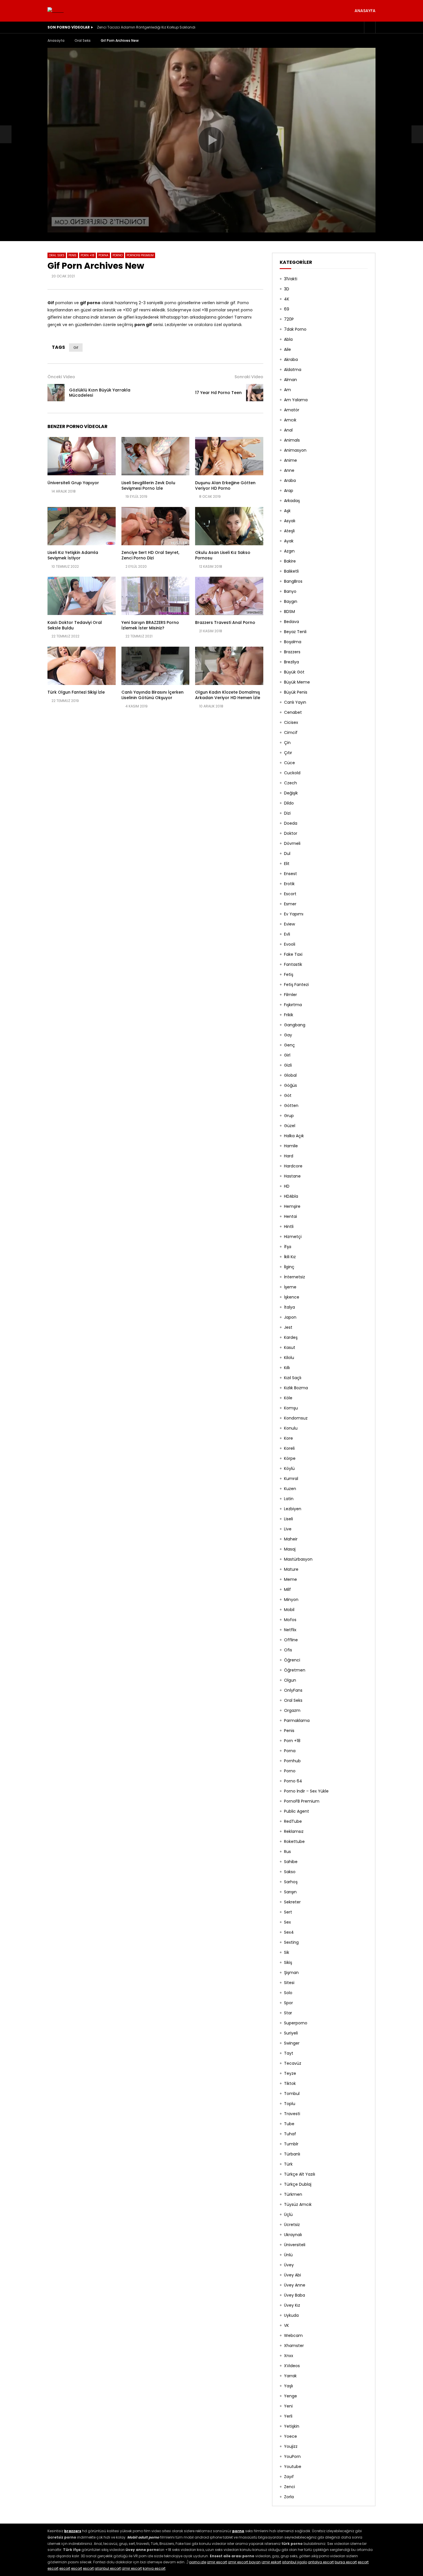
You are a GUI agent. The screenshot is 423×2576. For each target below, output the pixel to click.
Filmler (290, 995)
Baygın (291, 601)
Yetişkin (292, 2426)
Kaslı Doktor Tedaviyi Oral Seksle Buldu (75, 625)
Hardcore (293, 1166)
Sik (287, 1952)
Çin (287, 743)
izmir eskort (271, 2562)
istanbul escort (108, 2568)
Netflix (290, 1630)
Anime (290, 460)
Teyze (290, 2073)
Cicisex (291, 722)
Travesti (292, 2114)
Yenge (290, 2396)
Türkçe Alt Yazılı (300, 2174)
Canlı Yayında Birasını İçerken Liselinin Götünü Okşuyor (153, 695)
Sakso (290, 1872)
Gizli (288, 1065)
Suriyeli (291, 2033)
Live (288, 1529)
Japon (290, 1317)
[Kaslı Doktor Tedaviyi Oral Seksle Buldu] (82, 596)
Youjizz (291, 2446)
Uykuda (291, 2315)
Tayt (289, 2053)
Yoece (290, 2436)
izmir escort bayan (244, 2562)
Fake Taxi (293, 954)
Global (290, 1075)
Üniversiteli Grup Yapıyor (73, 483)
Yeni (288, 2406)
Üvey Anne (295, 2285)
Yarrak (290, 2376)
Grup (289, 1116)
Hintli (289, 1227)
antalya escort (321, 2562)
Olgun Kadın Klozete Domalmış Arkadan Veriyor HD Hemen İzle (228, 695)
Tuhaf (290, 2134)
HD (287, 1186)
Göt (288, 1095)
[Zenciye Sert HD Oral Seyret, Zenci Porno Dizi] (156, 526)
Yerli (288, 2416)
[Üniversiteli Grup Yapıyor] (82, 456)
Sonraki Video (249, 377)
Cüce (289, 763)
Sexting (291, 1942)
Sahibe (291, 1862)
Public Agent (297, 1811)
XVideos (292, 2366)
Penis (73, 255)
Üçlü (288, 2215)
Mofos (290, 1620)
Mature (291, 1569)
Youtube (293, 2467)
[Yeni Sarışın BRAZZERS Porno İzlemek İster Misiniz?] (156, 596)
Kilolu (289, 1358)
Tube (289, 2124)
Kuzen (290, 1489)
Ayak (289, 541)
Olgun (290, 1680)
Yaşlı (288, 2386)
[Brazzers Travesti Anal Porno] (229, 596)
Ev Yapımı (294, 914)
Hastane (292, 1176)
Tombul (292, 2094)
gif (76, 348)
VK (286, 2325)
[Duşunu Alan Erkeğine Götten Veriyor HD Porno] (229, 456)
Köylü (289, 1468)
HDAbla (291, 1196)
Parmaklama (297, 1721)
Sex (287, 1922)
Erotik (289, 884)
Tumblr (291, 2144)
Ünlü (288, 2255)
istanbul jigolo (295, 2562)
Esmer (290, 904)
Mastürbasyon (298, 1559)
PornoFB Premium (140, 255)
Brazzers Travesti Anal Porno (225, 622)
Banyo (290, 591)
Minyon (291, 1600)
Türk (288, 2164)
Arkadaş (292, 501)
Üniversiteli (295, 2245)
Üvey (289, 2265)
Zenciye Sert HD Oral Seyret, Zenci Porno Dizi (150, 555)
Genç (289, 1045)
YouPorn (292, 2456)
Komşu (291, 1408)
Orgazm (292, 1710)
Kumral (291, 1479)
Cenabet (293, 712)
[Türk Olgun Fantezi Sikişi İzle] (82, 666)
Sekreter (292, 1902)
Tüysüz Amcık (298, 2204)
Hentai (290, 1216)
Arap (289, 491)
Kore (288, 1438)
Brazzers (292, 652)
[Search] (370, 27)
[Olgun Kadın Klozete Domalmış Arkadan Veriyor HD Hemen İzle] (229, 666)
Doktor (291, 833)
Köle (288, 1398)
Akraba (291, 359)
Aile (287, 349)
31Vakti (291, 279)
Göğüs (290, 1085)
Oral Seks (83, 40)
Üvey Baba (295, 2295)
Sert (288, 1912)
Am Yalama (296, 400)
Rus (287, 1852)
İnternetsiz (295, 1277)
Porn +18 (87, 255)
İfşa (288, 1247)
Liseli (288, 1519)
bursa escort (346, 2562)
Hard (289, 1156)
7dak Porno (295, 329)
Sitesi (289, 1983)
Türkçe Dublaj (298, 2184)
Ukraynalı (293, 2235)
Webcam (293, 2335)
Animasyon (295, 450)
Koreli (289, 1448)
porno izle (198, 2562)
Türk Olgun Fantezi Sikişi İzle (76, 692)
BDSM (289, 612)
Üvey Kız (292, 2305)
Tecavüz (293, 2063)
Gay (288, 1035)
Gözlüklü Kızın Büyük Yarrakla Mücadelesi (100, 393)
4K (287, 299)
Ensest (290, 874)
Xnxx (289, 2356)
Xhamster (294, 2346)
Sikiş (288, 1962)
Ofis (288, 1650)
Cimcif (291, 733)
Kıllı (287, 1368)
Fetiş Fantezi (296, 985)
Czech (290, 783)
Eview (289, 924)
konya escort (154, 2568)
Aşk (287, 511)
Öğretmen (295, 1670)
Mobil (289, 1610)
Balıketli (291, 571)
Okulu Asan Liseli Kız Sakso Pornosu (223, 555)
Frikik (289, 1015)
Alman (290, 380)
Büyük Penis (296, 692)
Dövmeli (292, 843)
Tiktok (290, 2083)
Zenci (289, 2487)
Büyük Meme (297, 682)
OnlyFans (293, 1690)
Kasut (290, 1347)
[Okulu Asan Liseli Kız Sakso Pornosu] (229, 526)
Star (288, 2013)
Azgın (289, 551)
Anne (289, 470)
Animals (292, 440)
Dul (287, 853)
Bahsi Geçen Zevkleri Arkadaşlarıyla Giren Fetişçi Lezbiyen (147, 27)
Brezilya (291, 662)
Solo (288, 1993)
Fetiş (289, 974)
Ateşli (289, 531)
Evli (287, 934)
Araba (290, 480)
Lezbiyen (293, 1509)
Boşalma (293, 642)
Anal (288, 430)
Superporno (296, 2023)
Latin (289, 1499)
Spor (288, 2003)
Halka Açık (294, 1136)
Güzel (290, 1126)
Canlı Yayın (295, 702)
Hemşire (292, 1206)
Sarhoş (291, 1882)
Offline (291, 1640)
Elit (287, 864)
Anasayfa (365, 11)
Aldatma (293, 370)
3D (287, 289)
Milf (287, 1589)
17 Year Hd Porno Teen (218, 393)
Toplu (290, 2104)
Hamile (291, 1146)
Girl (287, 1055)
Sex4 (289, 1932)
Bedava (291, 622)
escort (363, 2562)
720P (289, 319)
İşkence (292, 1297)
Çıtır (288, 753)
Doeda (291, 823)
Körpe (290, 1458)
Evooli (290, 944)
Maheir (291, 1539)
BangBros (293, 581)
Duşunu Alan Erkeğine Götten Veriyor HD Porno (225, 486)
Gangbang (295, 1025)
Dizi (287, 813)
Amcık (290, 420)
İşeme (290, 1287)
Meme (290, 1579)
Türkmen (293, 2194)
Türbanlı (292, 2154)
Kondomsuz (296, 1418)
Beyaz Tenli (295, 632)
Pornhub (292, 1761)
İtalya (289, 1307)
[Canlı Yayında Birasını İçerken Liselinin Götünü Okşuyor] (156, 666)
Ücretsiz (292, 2225)
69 (287, 309)
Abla (288, 339)
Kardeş (291, 1337)
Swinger (292, 2043)
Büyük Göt (294, 672)
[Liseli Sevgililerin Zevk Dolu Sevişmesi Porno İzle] (156, 456)
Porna (103, 255)
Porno (118, 255)
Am (287, 390)
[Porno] (56, 11)
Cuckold (292, 773)
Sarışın (290, 1892)
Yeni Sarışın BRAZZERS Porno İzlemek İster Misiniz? (150, 625)
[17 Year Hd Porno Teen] (255, 393)
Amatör (292, 410)
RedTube (293, 1821)
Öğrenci (292, 1660)
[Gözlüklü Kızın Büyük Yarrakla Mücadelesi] (6, 134)
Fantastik (293, 964)
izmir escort (217, 2562)
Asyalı (290, 521)
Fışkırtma (293, 1005)
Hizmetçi (293, 1237)
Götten (291, 1106)
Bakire (290, 561)
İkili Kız (290, 1257)
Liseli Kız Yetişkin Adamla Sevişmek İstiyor (73, 555)
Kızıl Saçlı (293, 1378)
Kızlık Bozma (296, 1388)
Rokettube (294, 1841)
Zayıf (289, 2477)
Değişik (291, 793)
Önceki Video (61, 377)
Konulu (291, 1428)
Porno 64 (293, 1781)
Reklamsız (294, 1831)
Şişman (291, 1973)
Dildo (289, 803)
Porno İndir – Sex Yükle (306, 1791)
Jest (288, 1327)
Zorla (289, 2497)
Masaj (290, 1549)
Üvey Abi (293, 2275)
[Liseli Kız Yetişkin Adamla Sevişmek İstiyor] (82, 526)
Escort (290, 894)
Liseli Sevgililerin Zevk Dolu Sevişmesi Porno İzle (148, 486)
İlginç (289, 1267)
